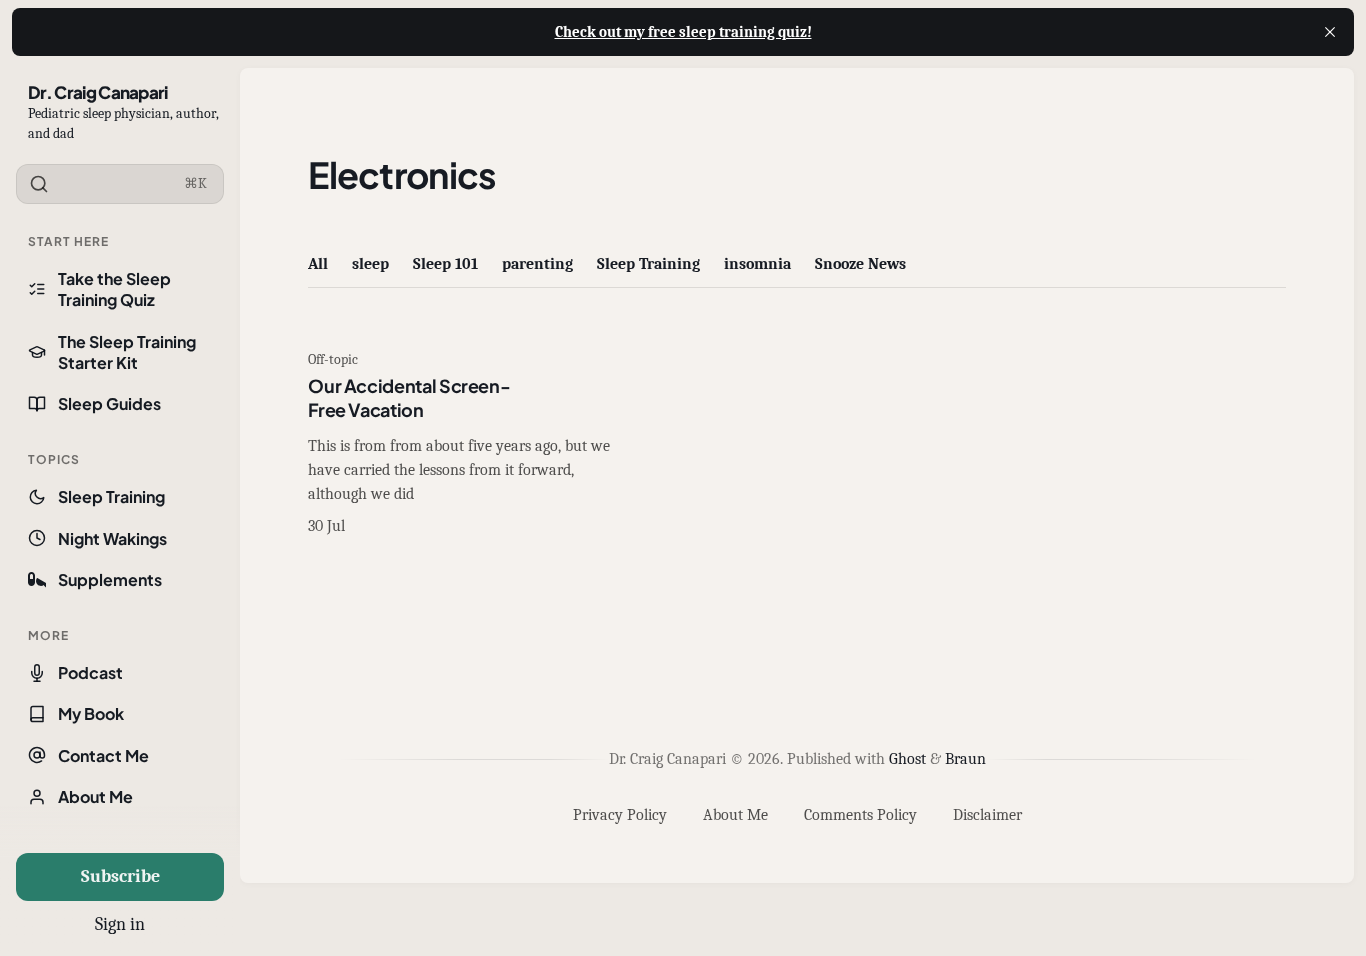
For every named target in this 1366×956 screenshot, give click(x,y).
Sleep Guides (109, 403)
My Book (91, 713)
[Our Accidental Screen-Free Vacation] (463, 445)
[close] (1330, 32)
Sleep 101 (445, 264)
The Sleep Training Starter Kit (127, 352)
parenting (537, 264)
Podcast (90, 672)
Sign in (120, 924)
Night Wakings (112, 538)
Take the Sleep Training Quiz (114, 289)
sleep (370, 264)
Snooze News (860, 264)
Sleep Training (111, 496)
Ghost (907, 759)
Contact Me (103, 755)
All (318, 264)
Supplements (110, 579)
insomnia (757, 264)
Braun (965, 759)
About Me (95, 796)
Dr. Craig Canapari (98, 92)
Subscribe (120, 876)
